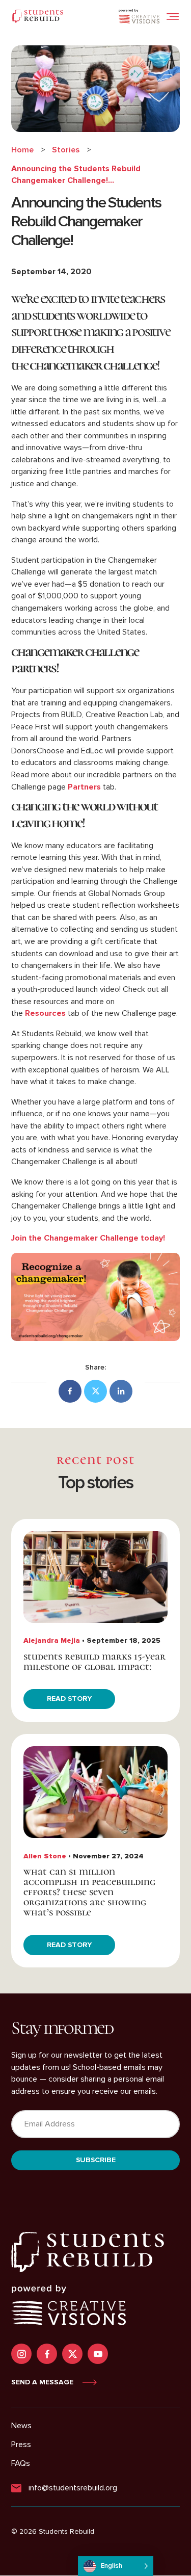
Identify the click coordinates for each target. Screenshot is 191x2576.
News (21, 2426)
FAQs (21, 2463)
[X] (95, 1391)
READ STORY (69, 1699)
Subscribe (96, 2160)
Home (22, 150)
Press (21, 2444)
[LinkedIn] (121, 1391)
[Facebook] (70, 1391)
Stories (66, 150)
